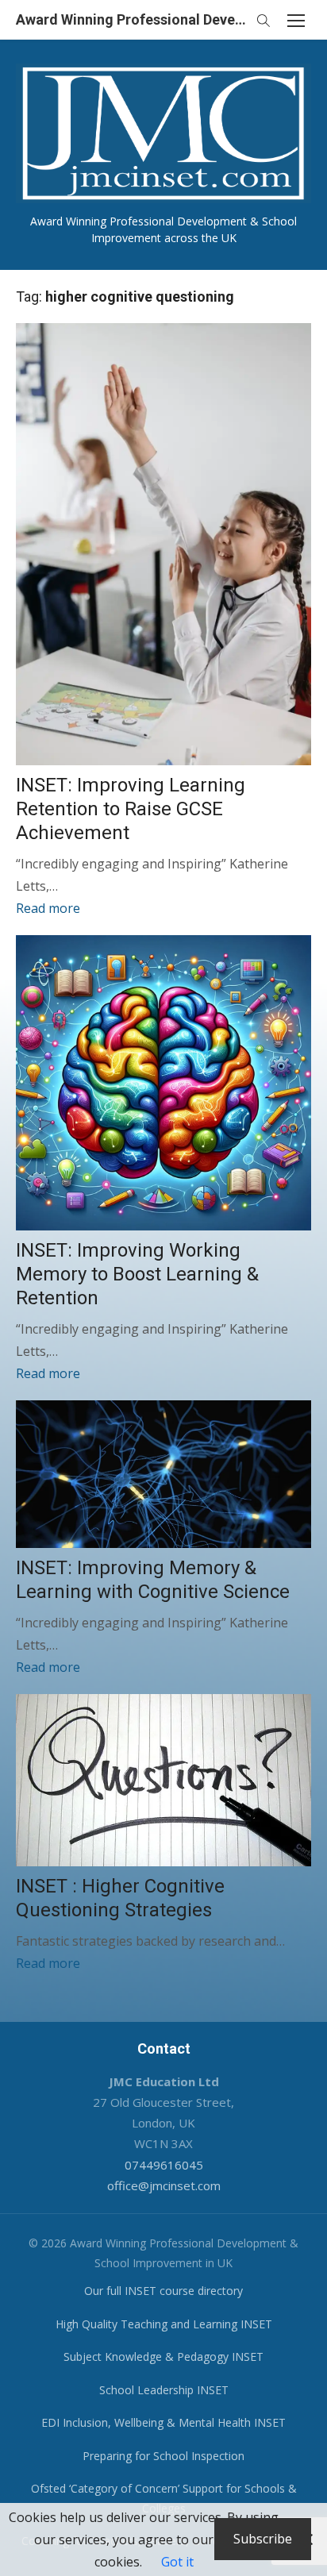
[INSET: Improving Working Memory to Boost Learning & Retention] (163, 1083)
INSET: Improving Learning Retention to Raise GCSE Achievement (131, 809)
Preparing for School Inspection (163, 2456)
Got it (177, 2562)
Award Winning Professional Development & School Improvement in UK (132, 19)
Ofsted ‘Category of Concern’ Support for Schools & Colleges (164, 2498)
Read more (48, 908)
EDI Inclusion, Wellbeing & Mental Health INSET (163, 2422)
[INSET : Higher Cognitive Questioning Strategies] (163, 1780)
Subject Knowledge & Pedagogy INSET (163, 2357)
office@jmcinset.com (164, 2185)
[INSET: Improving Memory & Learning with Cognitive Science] (163, 1474)
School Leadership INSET (164, 2390)
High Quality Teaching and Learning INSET (164, 2324)
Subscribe (263, 2539)
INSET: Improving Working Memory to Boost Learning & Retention (137, 1274)
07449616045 (164, 2165)
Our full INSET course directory (163, 2291)
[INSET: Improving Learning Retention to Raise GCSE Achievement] (163, 544)
